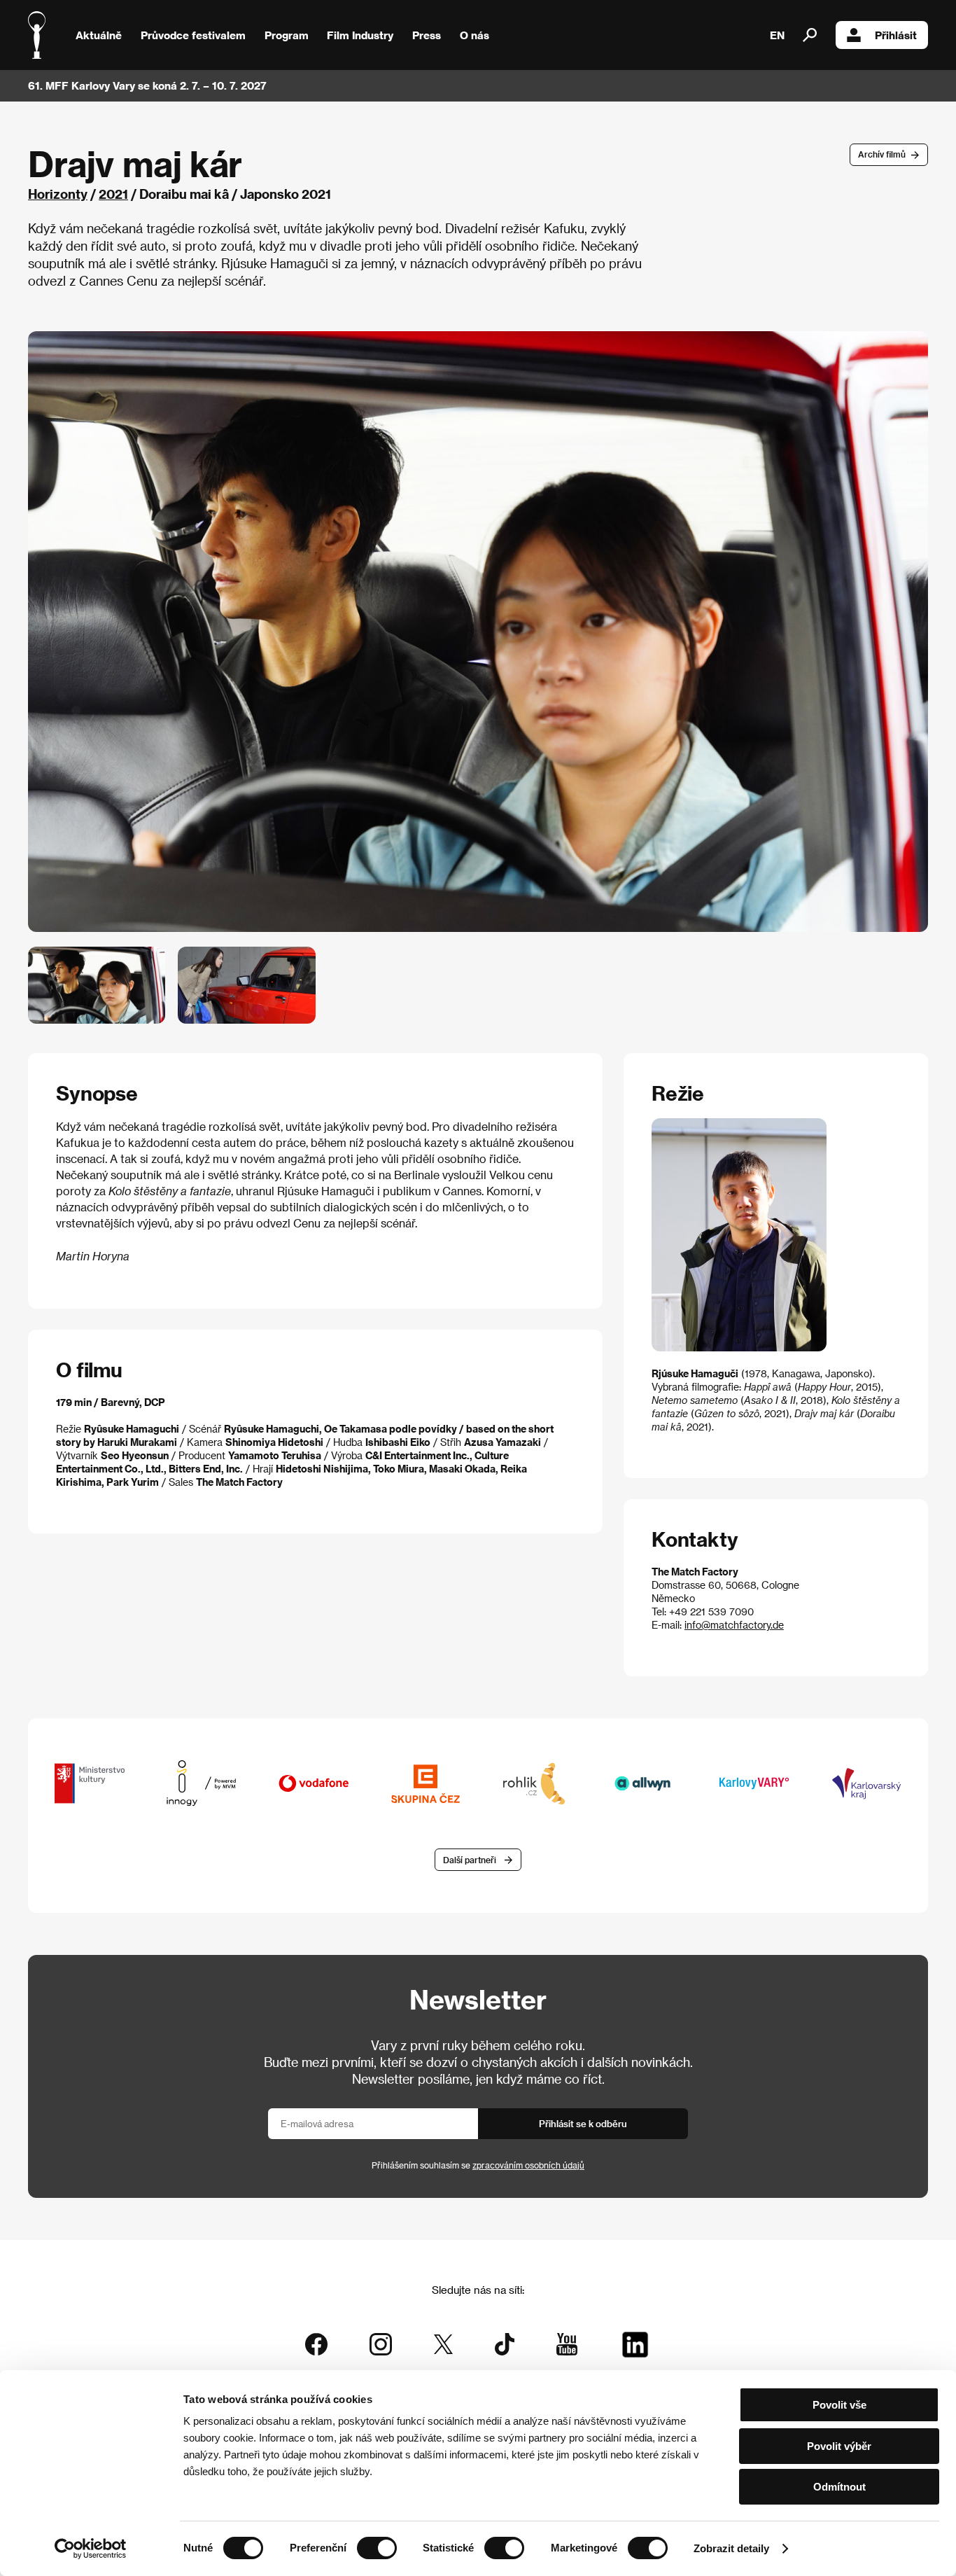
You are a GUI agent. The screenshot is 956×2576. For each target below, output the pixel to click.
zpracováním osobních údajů (528, 2165)
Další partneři (470, 1860)
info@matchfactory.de (734, 1625)
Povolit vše (839, 2405)
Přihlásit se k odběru (583, 2123)
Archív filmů (882, 154)
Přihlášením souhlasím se (478, 2165)
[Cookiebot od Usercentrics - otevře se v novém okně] (91, 2549)
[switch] (377, 2548)
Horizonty (58, 194)
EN (777, 35)
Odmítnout (839, 2487)
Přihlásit (896, 35)
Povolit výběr (839, 2446)
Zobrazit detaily (731, 2548)
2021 (113, 194)
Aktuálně (99, 35)
